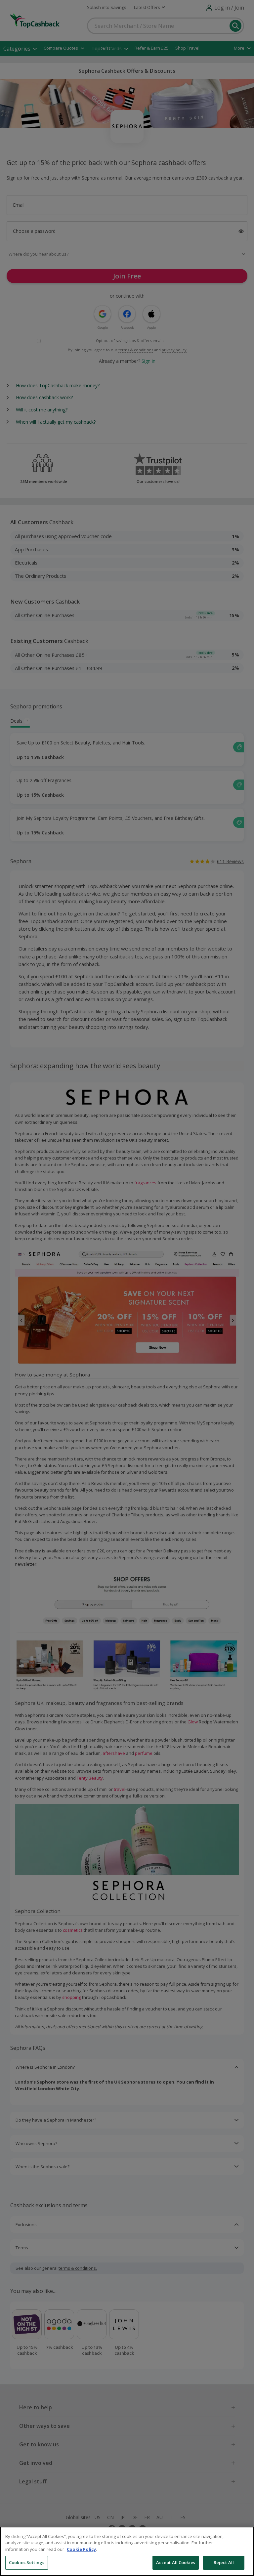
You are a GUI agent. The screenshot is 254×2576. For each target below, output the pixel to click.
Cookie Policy (81, 2549)
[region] (127, 2551)
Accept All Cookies (176, 2562)
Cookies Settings (27, 2562)
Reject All (224, 2562)
